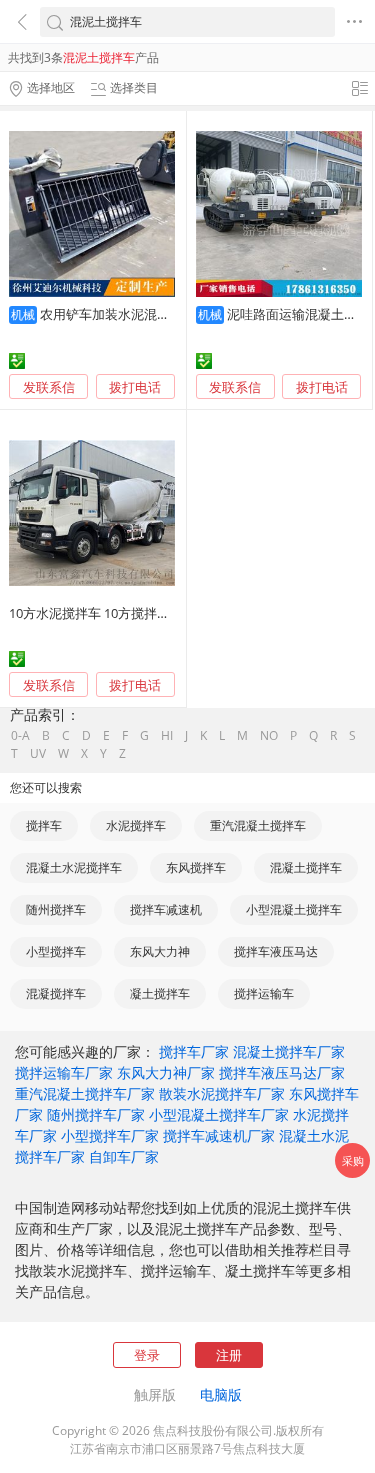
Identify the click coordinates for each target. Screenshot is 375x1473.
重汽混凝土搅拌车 (258, 825)
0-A (20, 736)
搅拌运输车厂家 (64, 1072)
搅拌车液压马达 (276, 951)
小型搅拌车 (56, 951)
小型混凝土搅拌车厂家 (219, 1114)
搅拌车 (44, 825)
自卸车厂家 (124, 1156)
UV (38, 754)
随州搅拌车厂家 (96, 1114)
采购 (353, 1160)
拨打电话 (135, 387)
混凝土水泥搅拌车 (74, 867)
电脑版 (221, 1394)
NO (269, 736)
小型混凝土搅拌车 (294, 909)
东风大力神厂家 (166, 1072)
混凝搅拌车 (56, 993)
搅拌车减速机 (166, 909)
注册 (229, 1355)
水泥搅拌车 (136, 825)
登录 (147, 1355)
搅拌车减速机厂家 (219, 1135)
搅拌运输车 (264, 993)
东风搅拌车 (196, 867)
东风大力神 (160, 951)
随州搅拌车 (56, 909)
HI (167, 736)
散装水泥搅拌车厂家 (222, 1093)
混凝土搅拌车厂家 (289, 1051)
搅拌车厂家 (194, 1051)
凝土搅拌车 (160, 993)
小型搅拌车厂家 (110, 1135)
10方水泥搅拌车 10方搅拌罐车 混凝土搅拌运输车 (149, 613)
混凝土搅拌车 (306, 867)
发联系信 (49, 387)
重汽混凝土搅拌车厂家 (85, 1093)
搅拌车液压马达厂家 (282, 1072)
